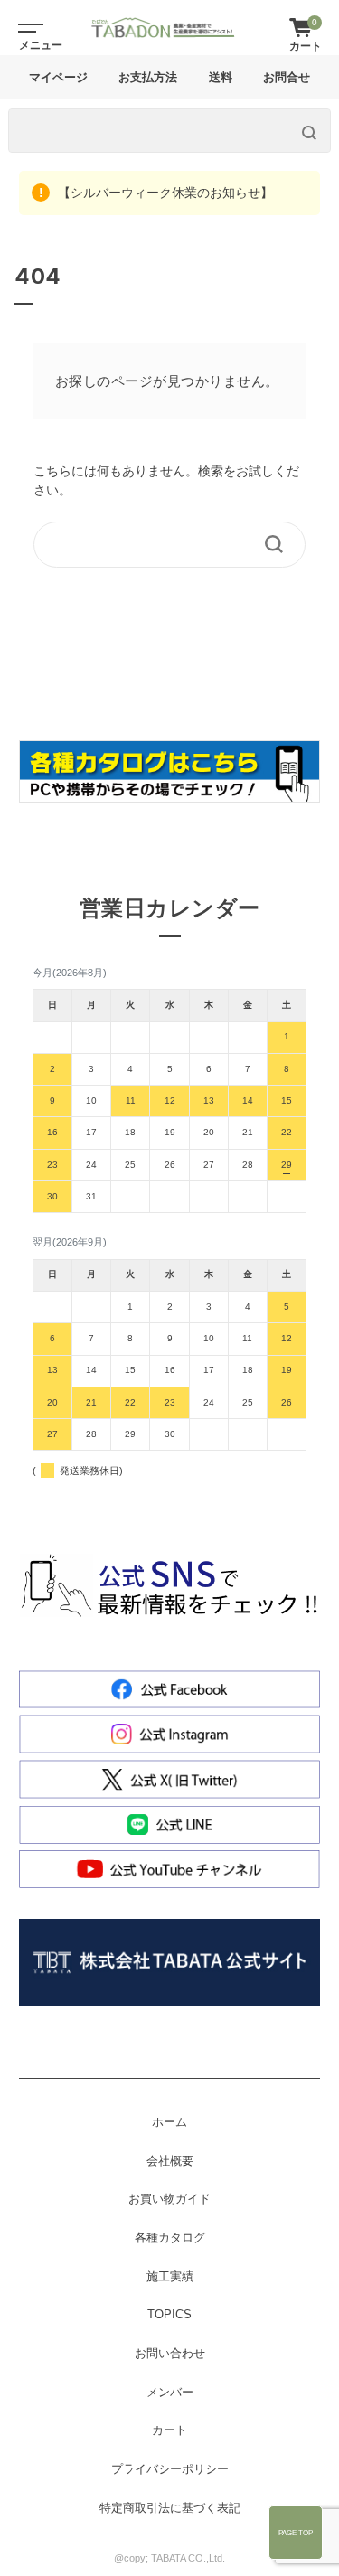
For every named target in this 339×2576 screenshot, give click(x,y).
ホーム (169, 2122)
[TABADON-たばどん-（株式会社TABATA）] (163, 28)
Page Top (296, 2533)
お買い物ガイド (169, 2199)
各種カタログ (170, 2238)
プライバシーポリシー (170, 2469)
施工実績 (170, 2277)
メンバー (170, 2393)
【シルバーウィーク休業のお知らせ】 (164, 193)
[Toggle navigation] (27, 27)
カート (169, 2430)
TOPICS (169, 2315)
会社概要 (170, 2161)
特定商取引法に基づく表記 (170, 2508)
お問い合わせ (170, 2354)
